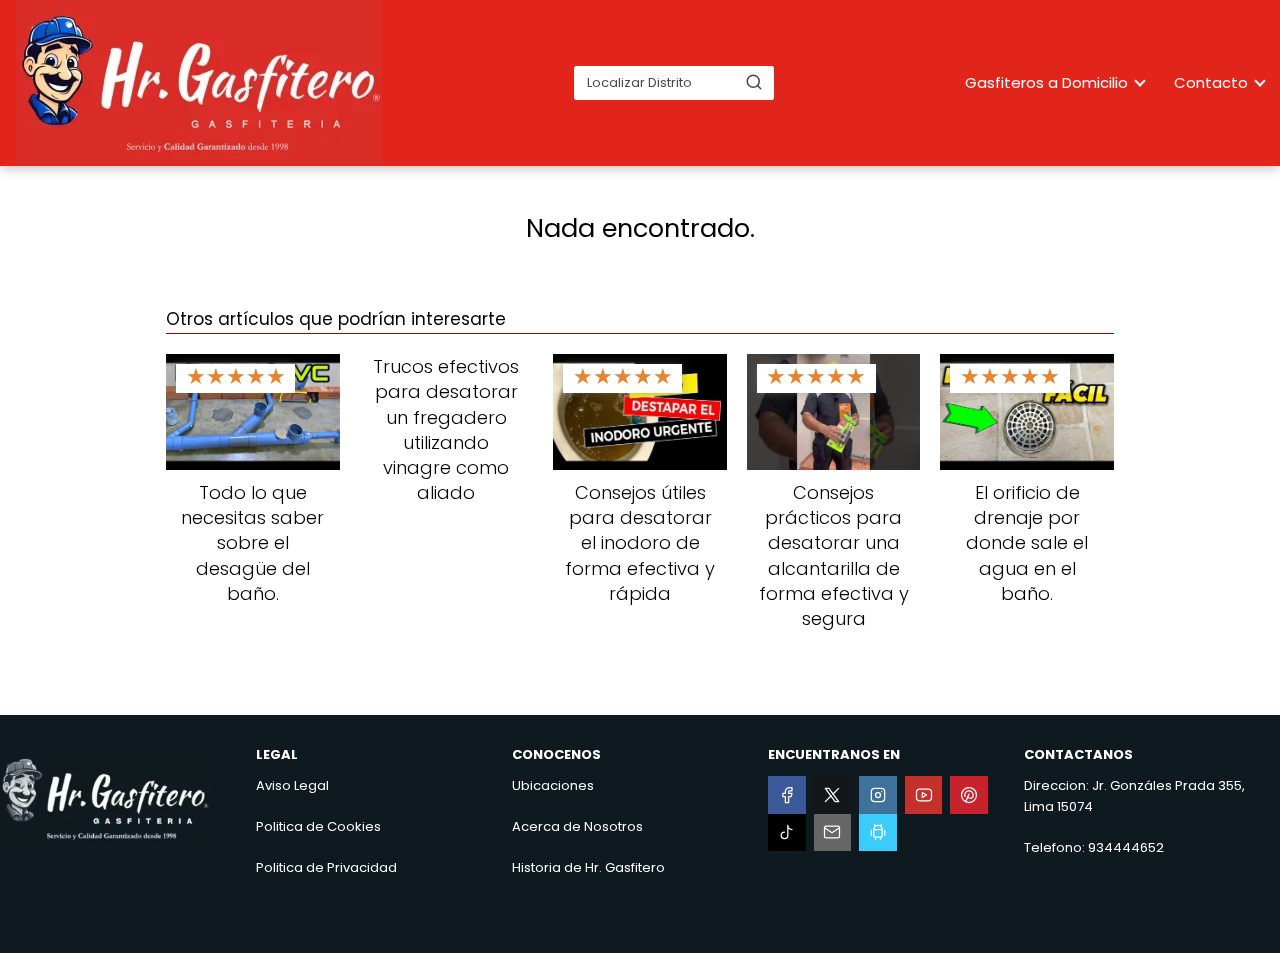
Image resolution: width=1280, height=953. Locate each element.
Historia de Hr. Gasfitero (588, 867)
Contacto (1211, 82)
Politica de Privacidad (326, 867)
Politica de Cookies (318, 826)
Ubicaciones (553, 785)
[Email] (833, 833)
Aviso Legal (292, 785)
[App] (878, 833)
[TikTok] (787, 833)
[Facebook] (787, 795)
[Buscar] (754, 82)
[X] (833, 795)
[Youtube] (924, 795)
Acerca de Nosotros (577, 826)
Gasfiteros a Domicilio (1046, 82)
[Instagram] (878, 795)
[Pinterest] (969, 795)
